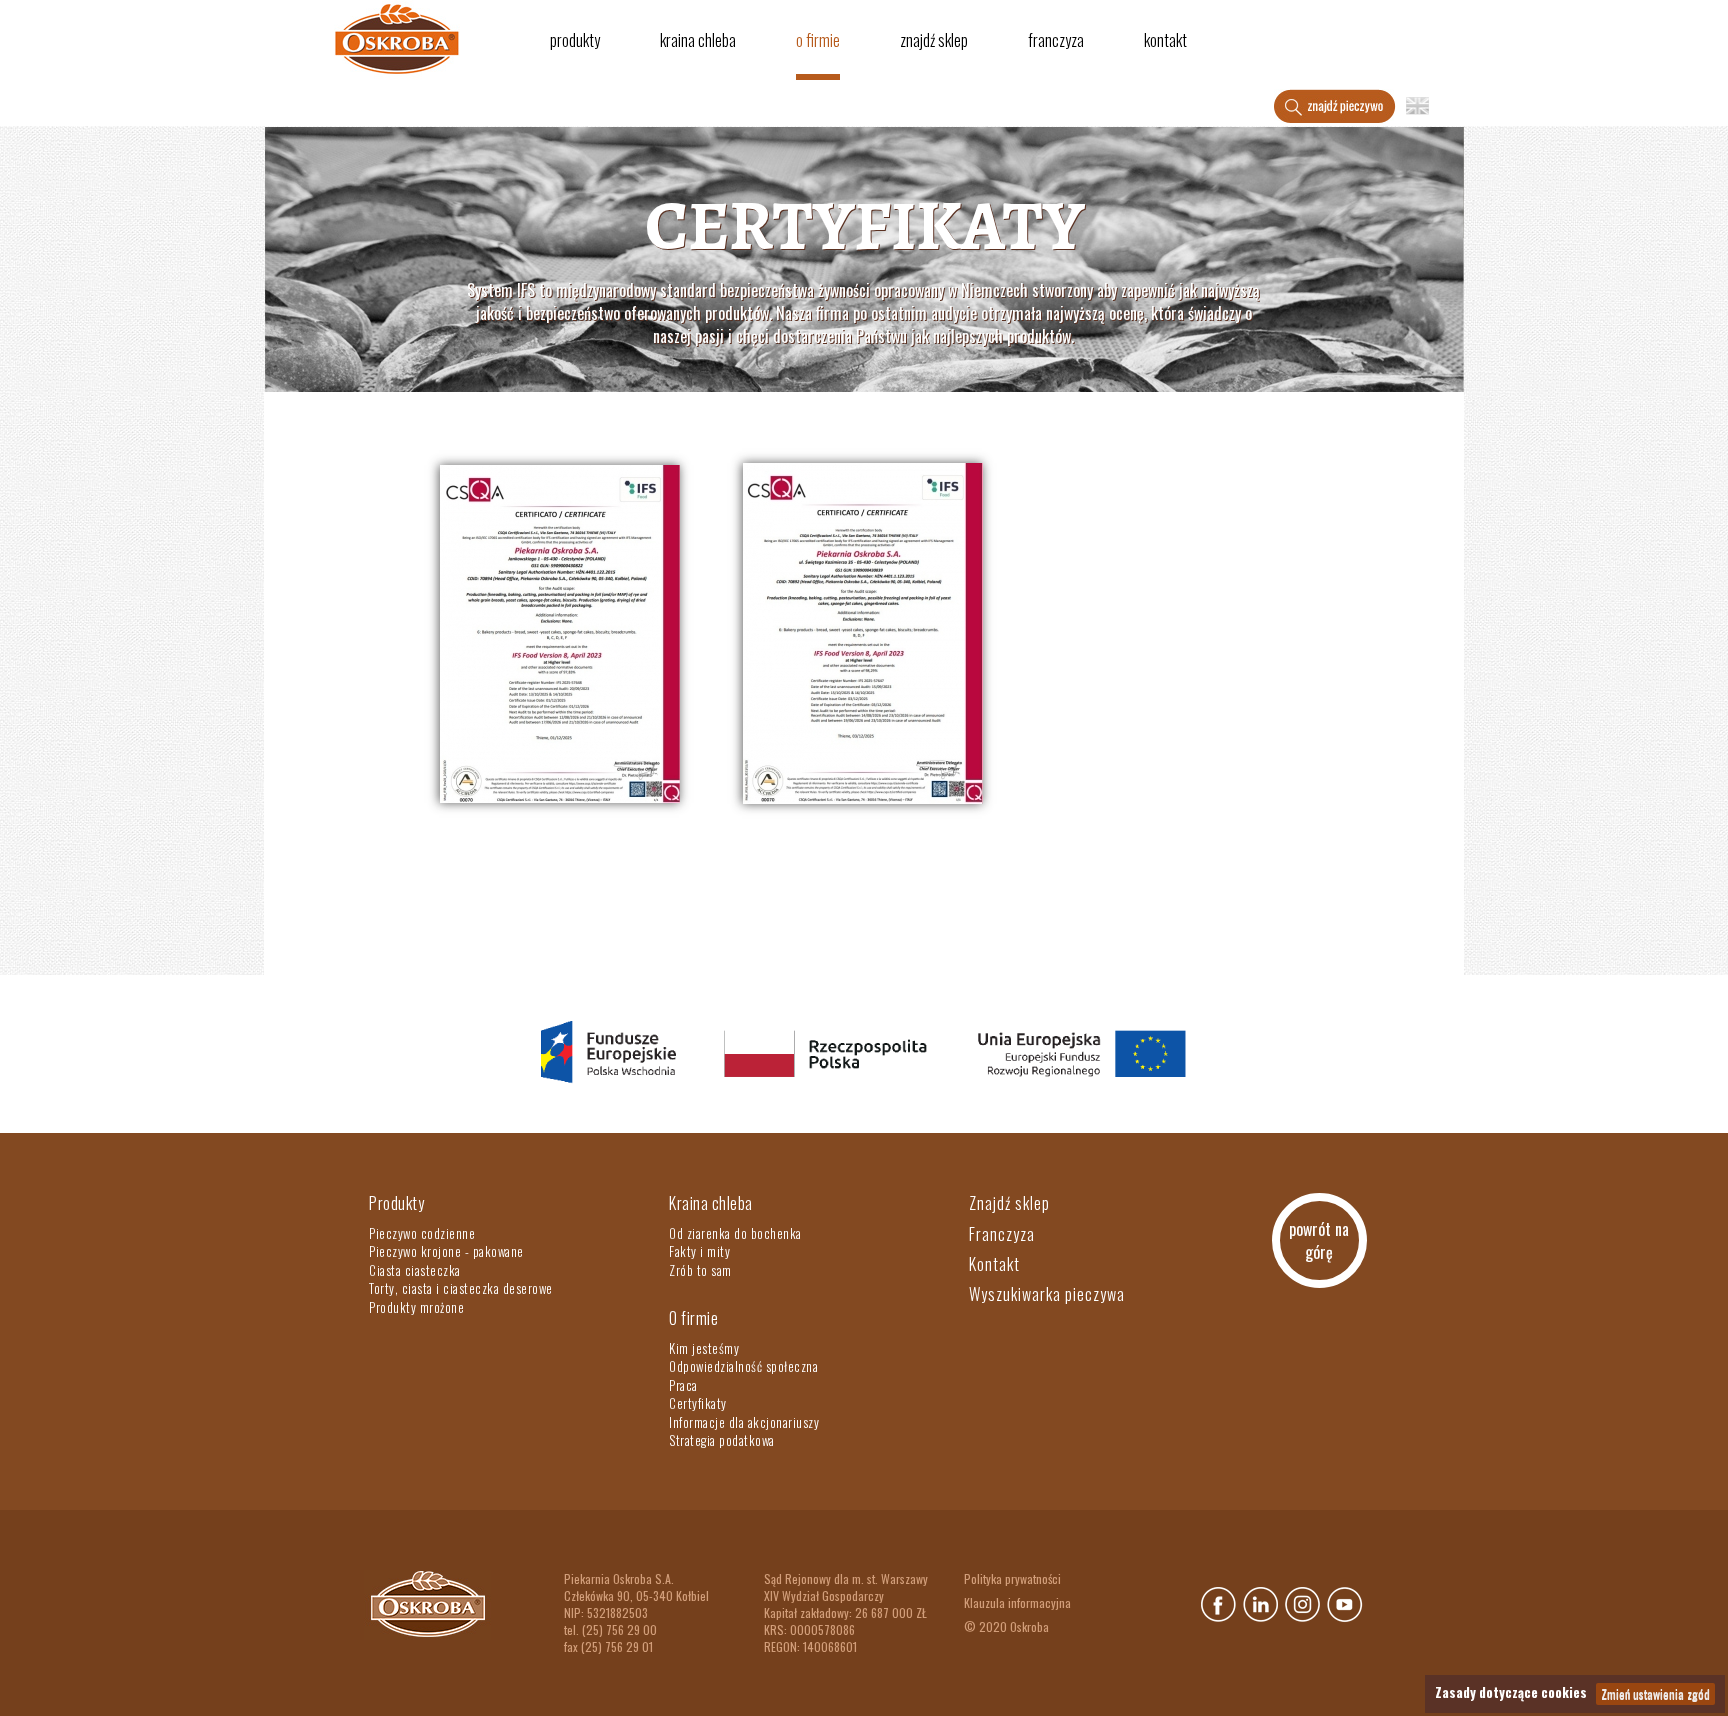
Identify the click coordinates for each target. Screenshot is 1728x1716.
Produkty (575, 40)
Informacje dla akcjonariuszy (744, 1422)
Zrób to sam (700, 1270)
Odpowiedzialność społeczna (743, 1366)
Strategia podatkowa (722, 1440)
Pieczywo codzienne (422, 1233)
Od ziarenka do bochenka (735, 1233)
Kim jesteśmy (704, 1348)
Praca (683, 1385)
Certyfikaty (698, 1403)
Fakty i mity (699, 1251)
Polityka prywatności (1012, 1578)
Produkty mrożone (416, 1307)
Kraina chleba (698, 40)
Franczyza (1056, 40)
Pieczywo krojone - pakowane (446, 1251)
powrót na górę (1319, 1240)
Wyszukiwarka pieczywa (1047, 1294)
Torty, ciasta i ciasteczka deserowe (461, 1288)
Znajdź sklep (934, 40)
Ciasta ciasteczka (415, 1270)
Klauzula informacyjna (1017, 1602)
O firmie (818, 40)
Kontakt (1165, 40)
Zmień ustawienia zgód (1655, 1693)
